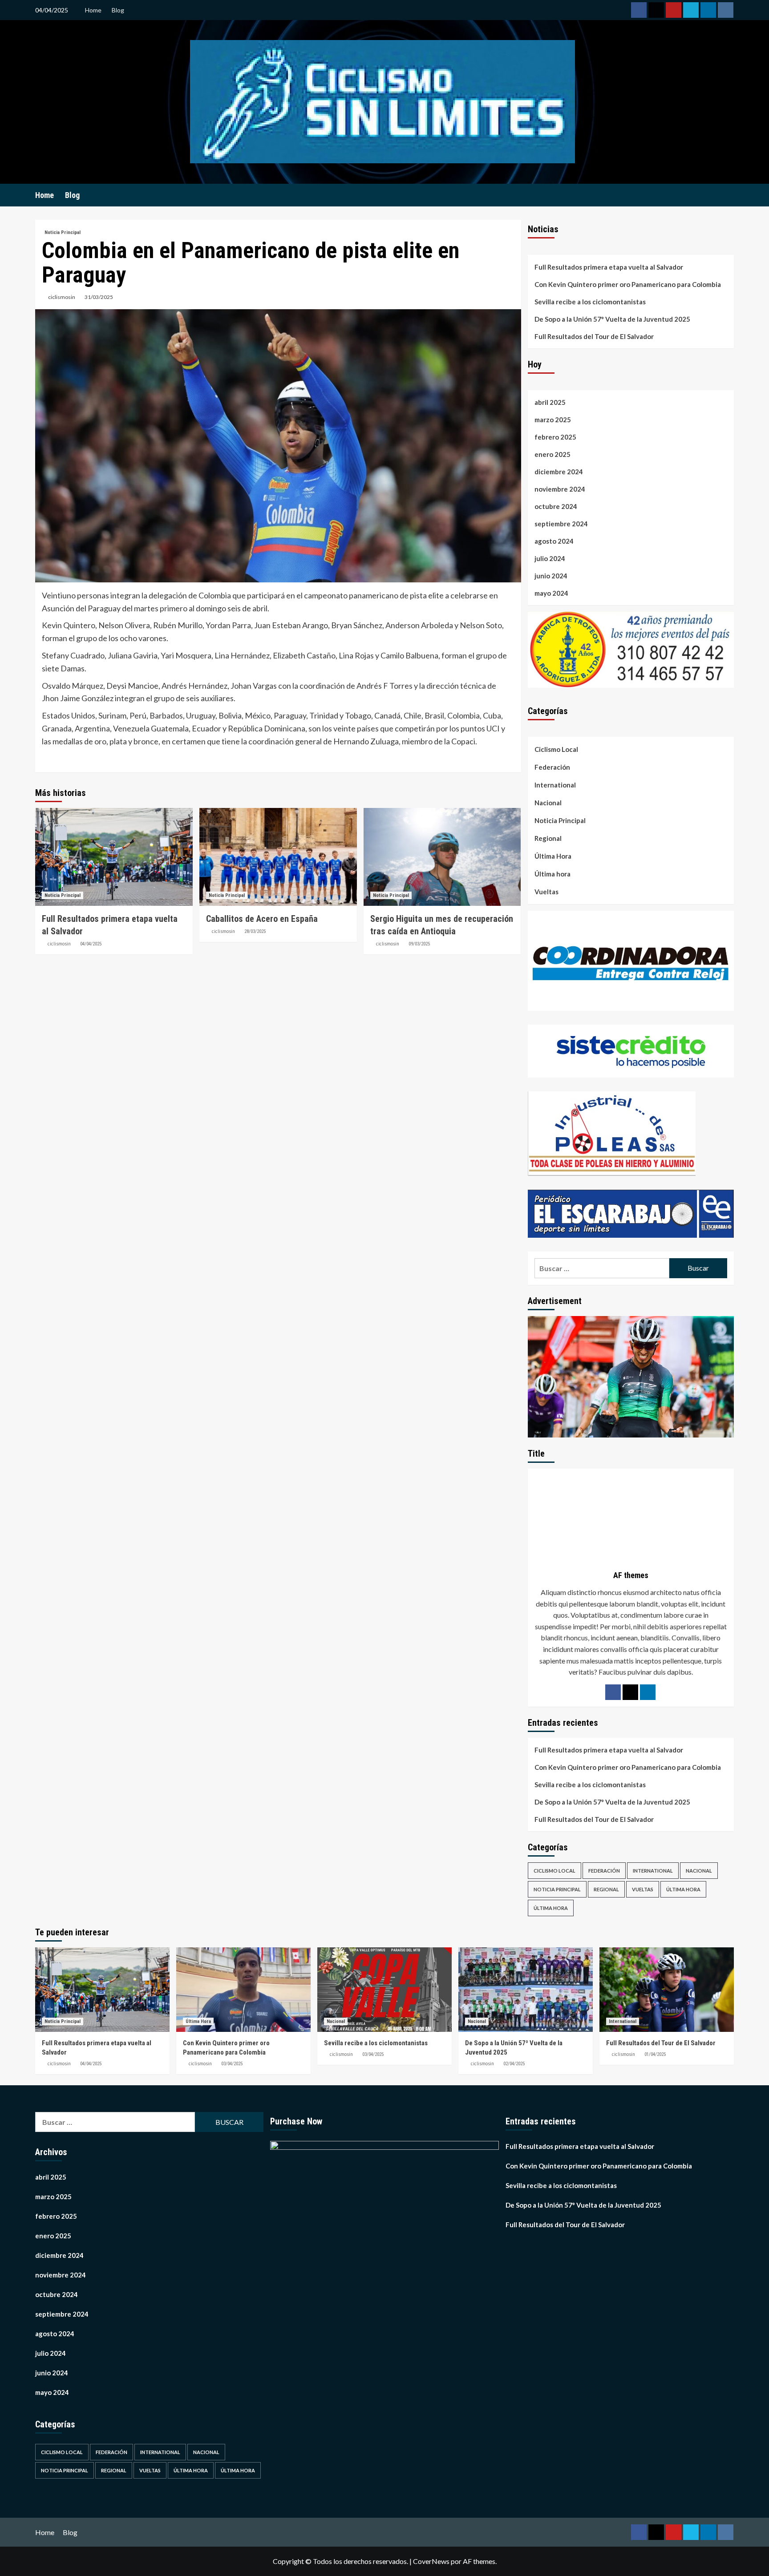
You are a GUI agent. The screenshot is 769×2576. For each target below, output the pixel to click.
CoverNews (431, 2561)
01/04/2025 (655, 2054)
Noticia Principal (63, 232)
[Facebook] (639, 10)
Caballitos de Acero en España (262, 919)
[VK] (726, 10)
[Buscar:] (602, 1268)
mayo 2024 (551, 593)
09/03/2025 (419, 944)
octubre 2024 (556, 506)
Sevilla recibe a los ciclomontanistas (590, 302)
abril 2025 (550, 402)
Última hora (552, 874)
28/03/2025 (255, 931)
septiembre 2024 (561, 524)
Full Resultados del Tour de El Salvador (594, 336)
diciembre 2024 (559, 472)
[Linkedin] (708, 10)
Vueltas (546, 892)
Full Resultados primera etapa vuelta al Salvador (609, 267)
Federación (552, 767)
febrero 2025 (555, 437)
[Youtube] (674, 10)
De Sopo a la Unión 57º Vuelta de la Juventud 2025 (612, 319)
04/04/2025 (91, 944)
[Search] (728, 195)
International (555, 785)
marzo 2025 (553, 420)
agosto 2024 (554, 541)
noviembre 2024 (560, 489)
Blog (118, 10)
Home (93, 10)
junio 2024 (551, 576)
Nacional (548, 803)
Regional (548, 838)
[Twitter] (656, 10)
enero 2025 (552, 454)
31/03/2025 (99, 297)
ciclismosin (62, 297)
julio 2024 (550, 558)
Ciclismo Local (556, 749)
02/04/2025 (514, 2064)
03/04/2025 (232, 2064)
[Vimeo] (691, 10)
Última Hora (553, 856)
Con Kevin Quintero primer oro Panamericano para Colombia (628, 284)
